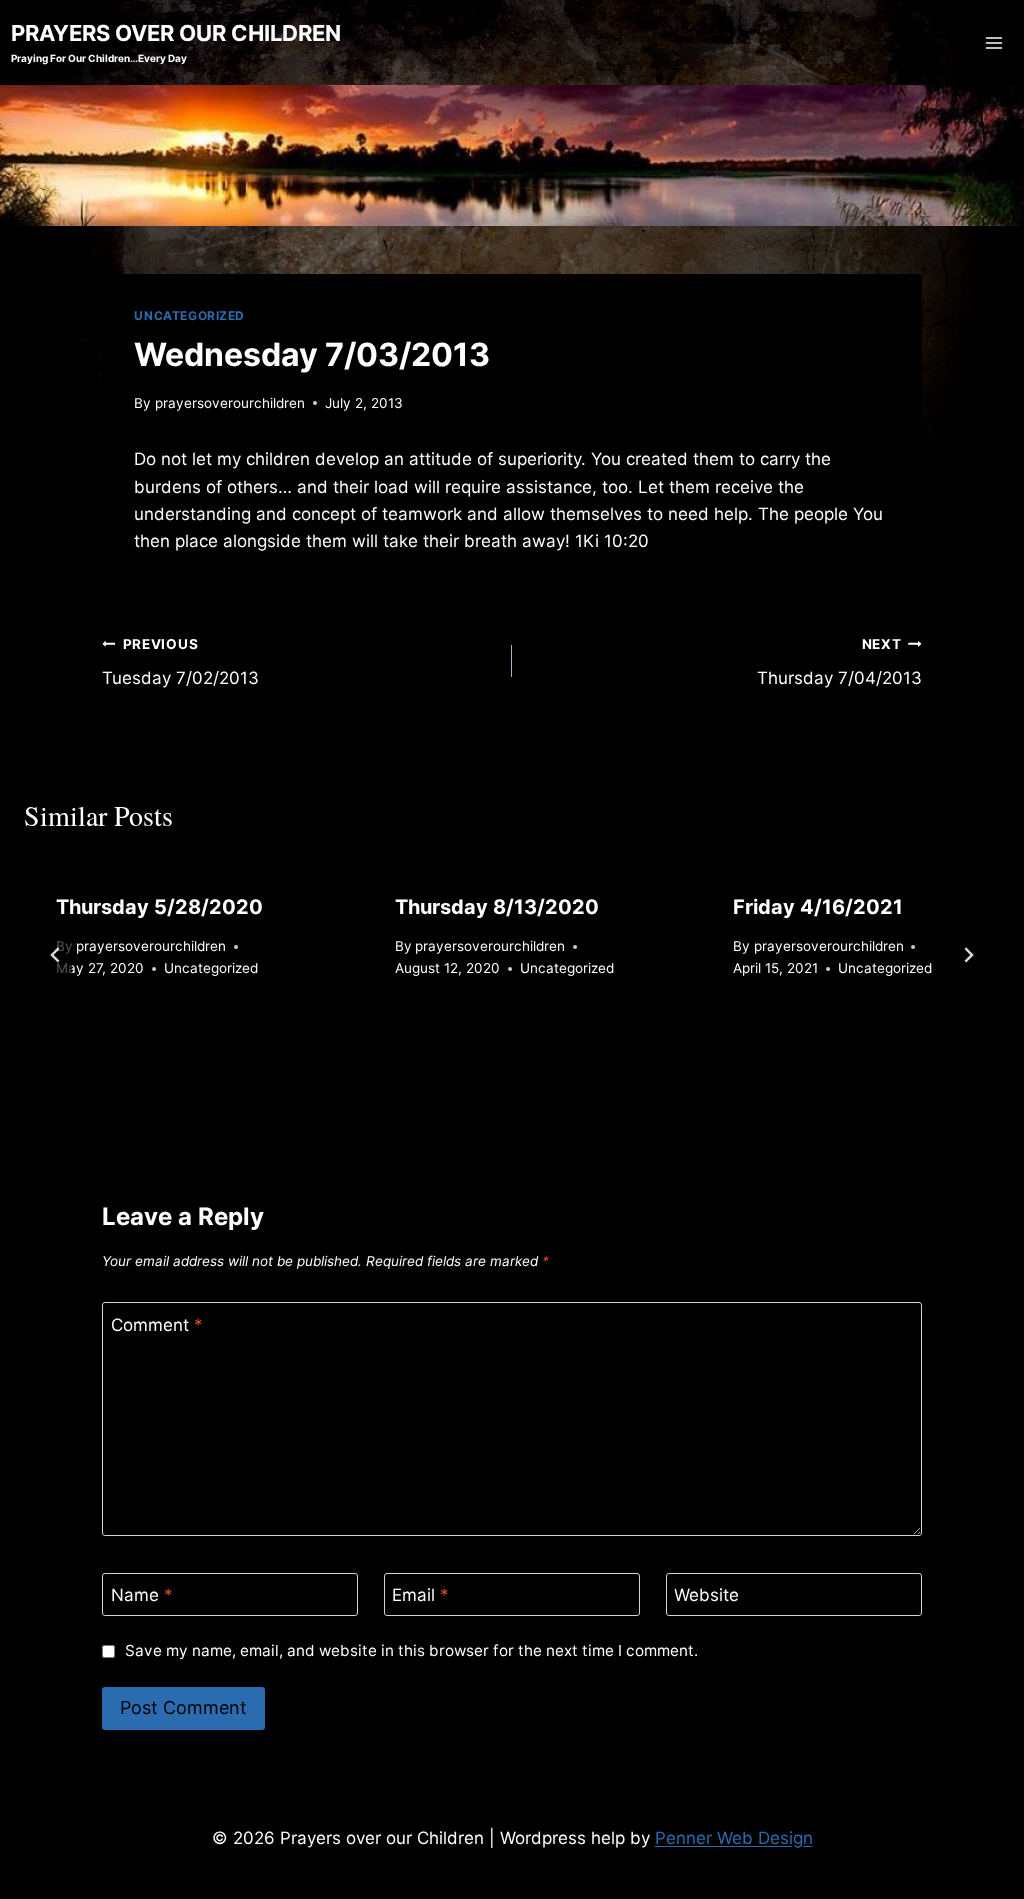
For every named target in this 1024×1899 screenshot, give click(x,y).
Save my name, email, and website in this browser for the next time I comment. (411, 1650)
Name (142, 1595)
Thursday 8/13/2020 (497, 907)
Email (420, 1595)
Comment (157, 1325)
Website (706, 1595)
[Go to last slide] (56, 955)
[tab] (472, 1067)
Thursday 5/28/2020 (159, 907)
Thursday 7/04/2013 (839, 662)
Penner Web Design (734, 1838)
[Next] (968, 955)
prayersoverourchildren (230, 403)
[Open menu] (994, 42)
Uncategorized (189, 315)
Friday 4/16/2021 (818, 907)
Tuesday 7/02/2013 (180, 662)
